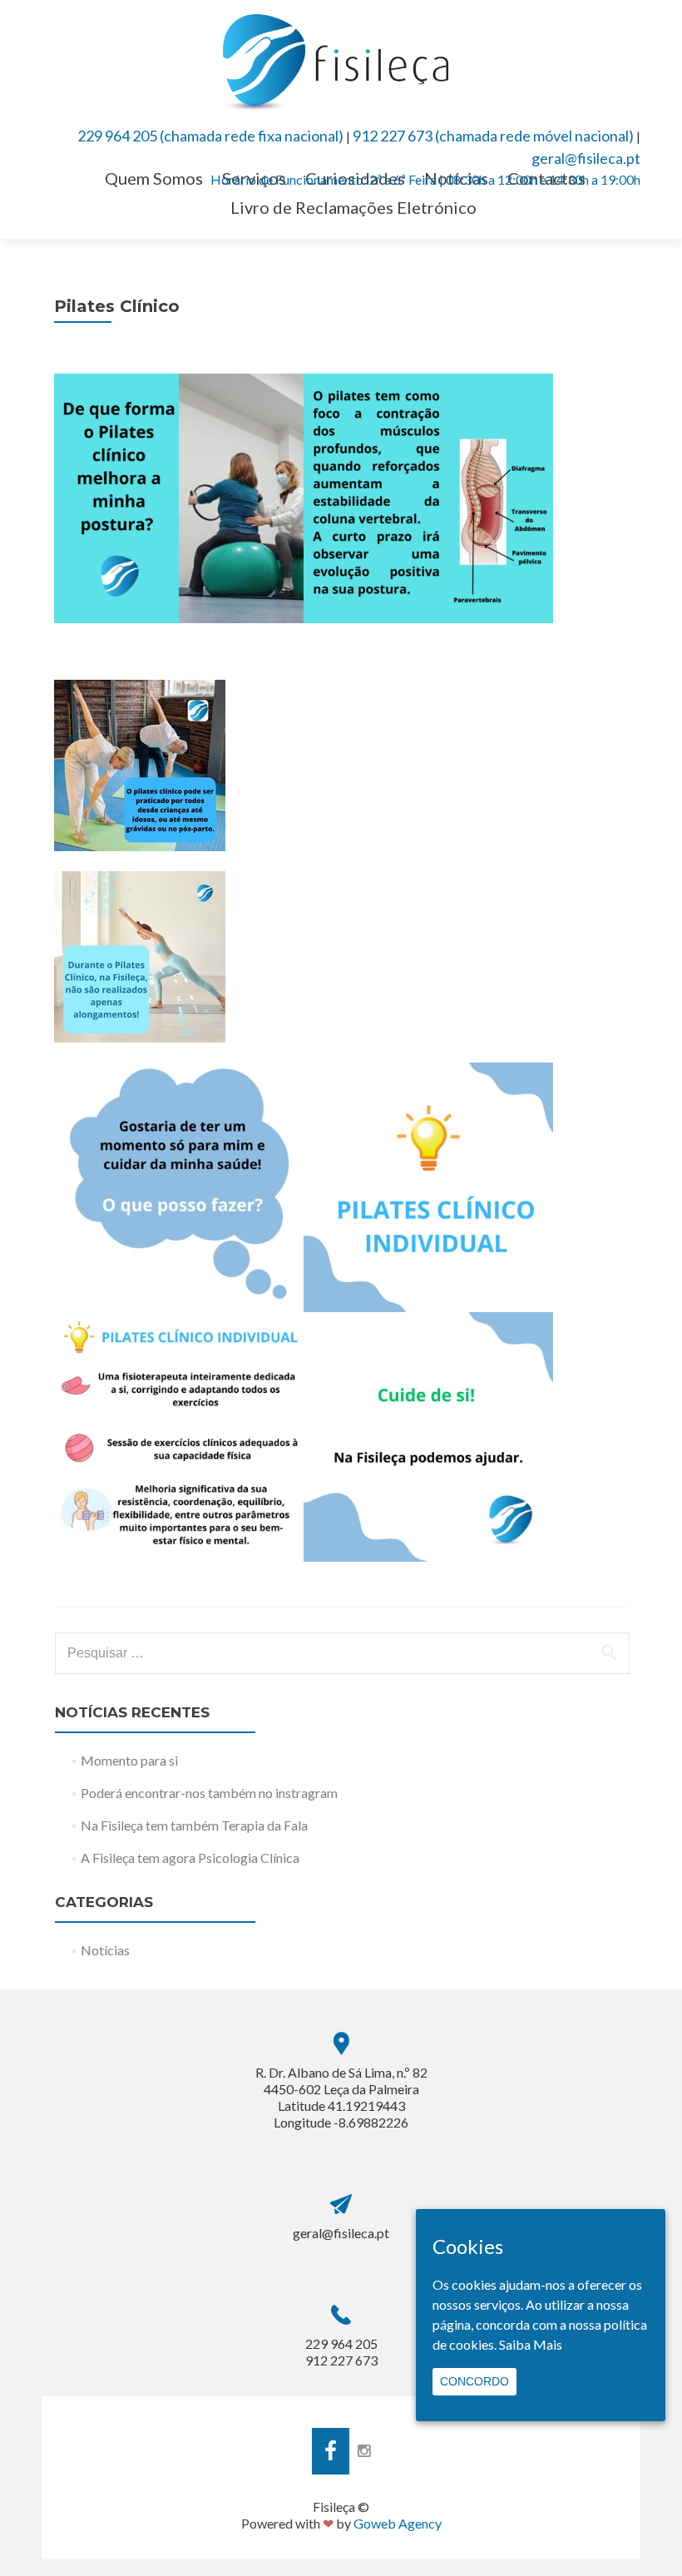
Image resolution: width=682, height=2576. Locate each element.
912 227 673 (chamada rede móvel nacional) (493, 136)
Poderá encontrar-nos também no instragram (209, 1793)
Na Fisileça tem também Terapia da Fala (194, 1825)
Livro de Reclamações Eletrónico (353, 207)
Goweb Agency (398, 2523)
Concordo (474, 2381)
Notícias (105, 1950)
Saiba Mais (531, 2344)
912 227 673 (341, 2360)
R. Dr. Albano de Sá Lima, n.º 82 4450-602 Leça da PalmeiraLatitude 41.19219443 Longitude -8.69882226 (341, 2097)
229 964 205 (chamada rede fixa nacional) (210, 136)
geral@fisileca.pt (586, 158)
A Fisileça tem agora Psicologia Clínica (190, 1858)
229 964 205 (341, 2343)
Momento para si (129, 1760)
